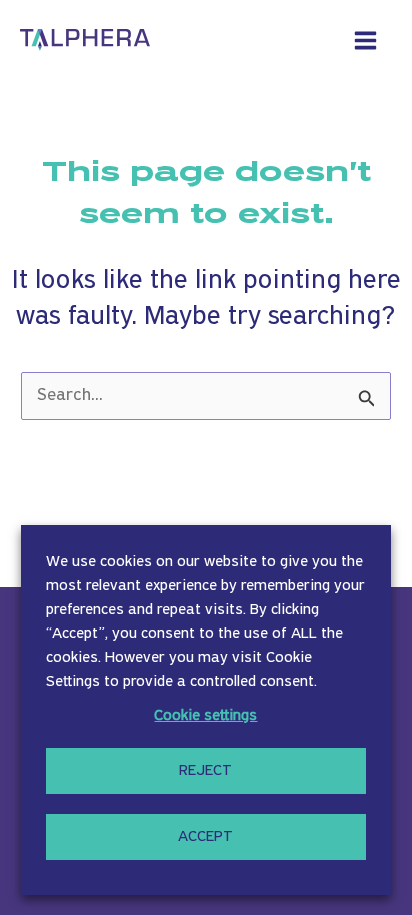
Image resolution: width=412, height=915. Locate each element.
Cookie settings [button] (205, 716)
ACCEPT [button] (205, 837)
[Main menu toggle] (366, 40)
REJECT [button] (205, 771)
